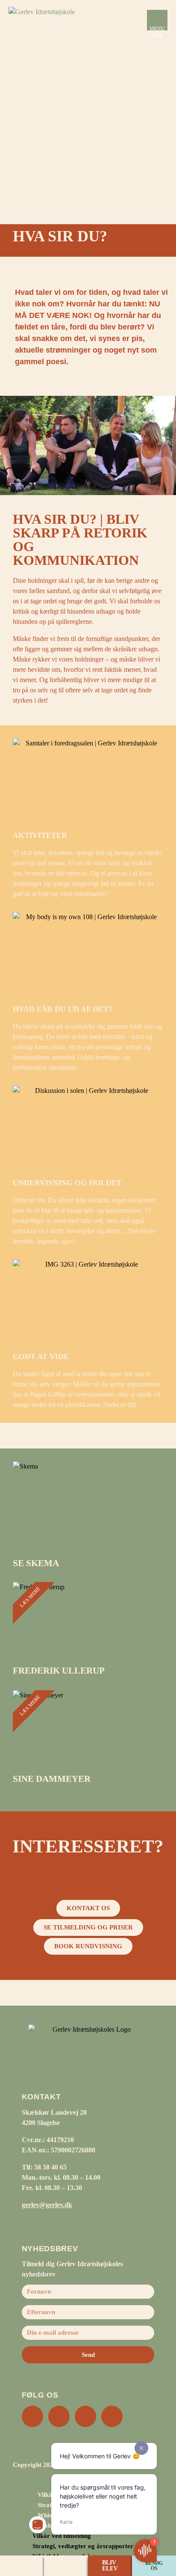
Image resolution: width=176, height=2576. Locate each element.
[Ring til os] (22, 2566)
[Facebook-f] (59, 2416)
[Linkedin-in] (85, 2416)
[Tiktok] (112, 2416)
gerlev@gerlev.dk (47, 2205)
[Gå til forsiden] (51, 20)
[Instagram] (32, 2416)
